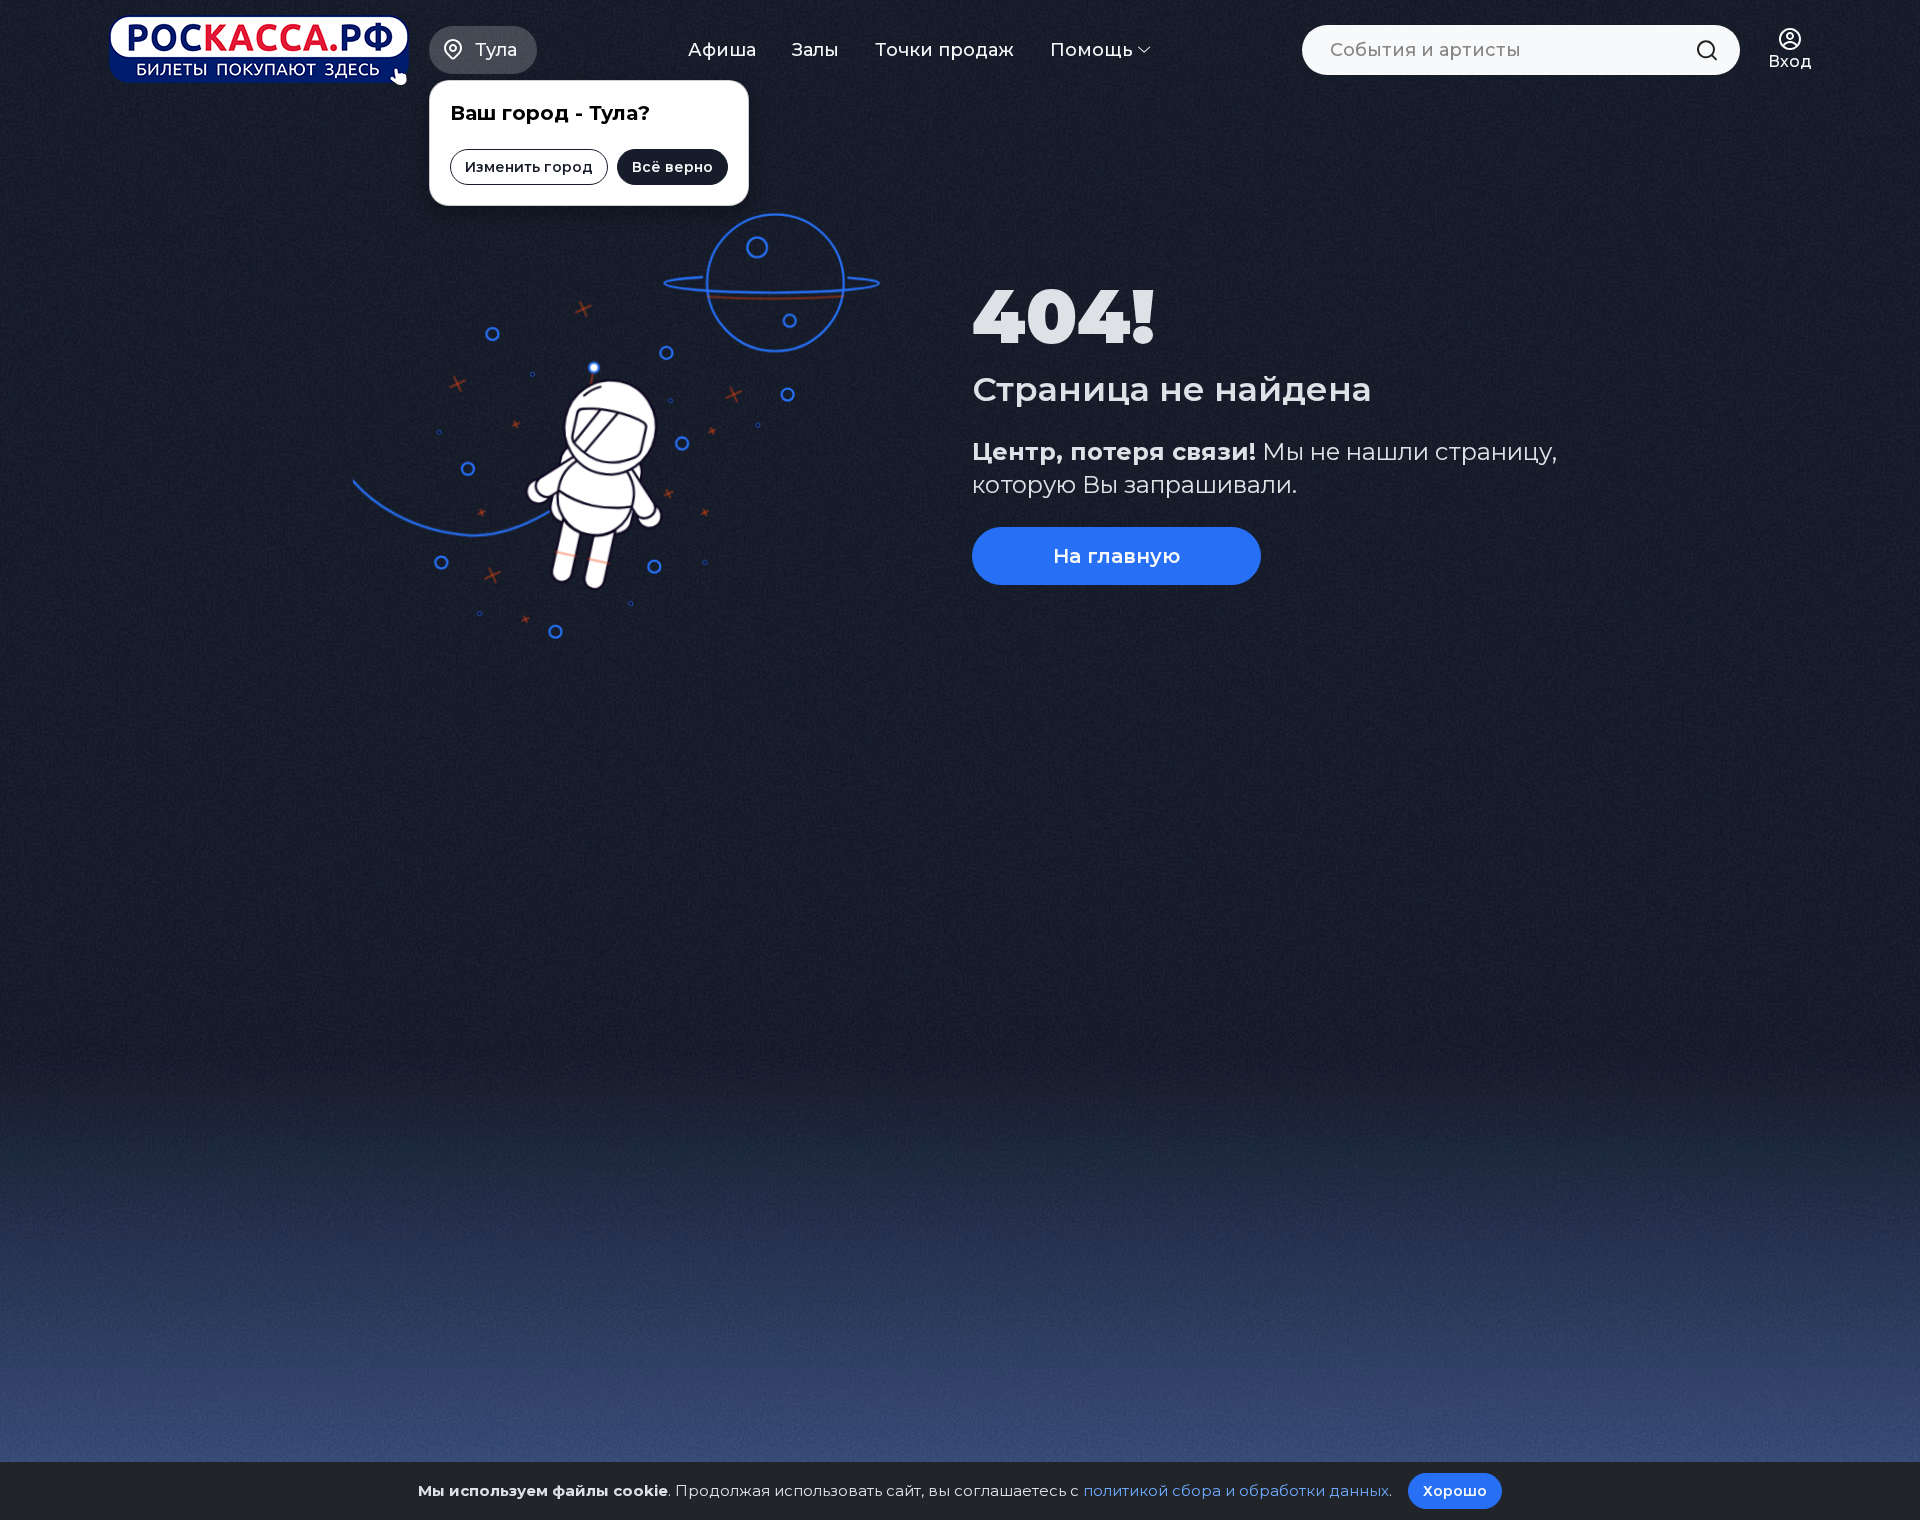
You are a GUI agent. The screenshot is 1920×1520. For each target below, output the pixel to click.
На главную (1116, 556)
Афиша (722, 50)
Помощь (1094, 50)
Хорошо (1455, 1491)
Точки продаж (944, 50)
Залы (815, 50)
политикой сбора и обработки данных (1236, 1490)
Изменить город (529, 167)
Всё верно (672, 167)
